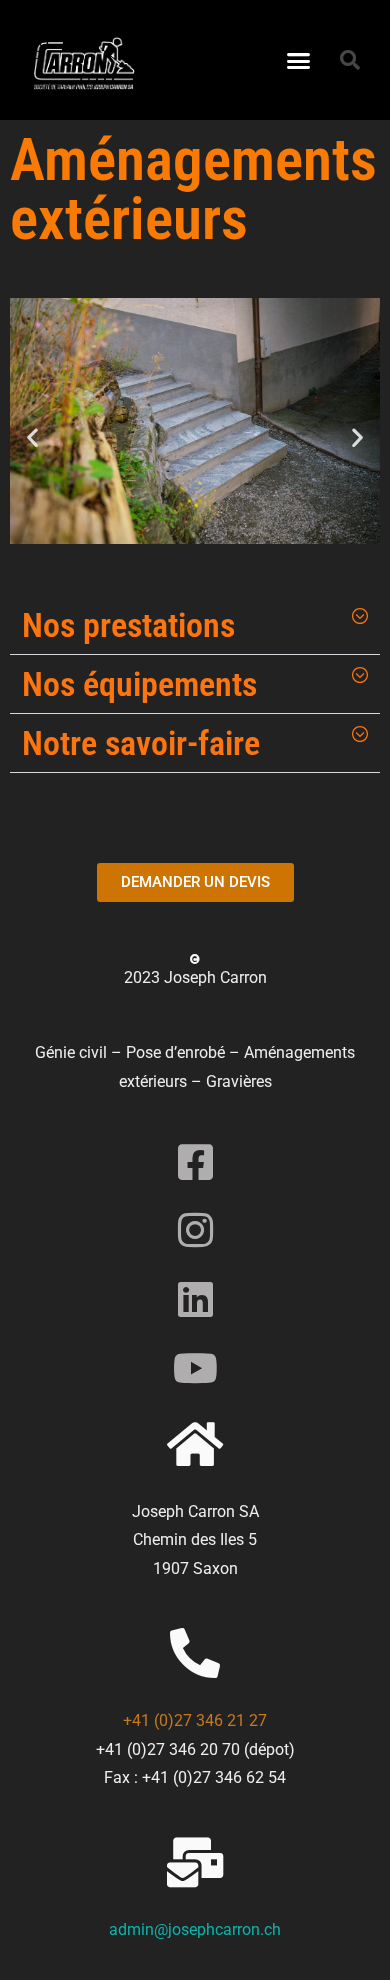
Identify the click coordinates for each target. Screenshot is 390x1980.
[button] (299, 60)
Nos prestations (128, 625)
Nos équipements (139, 684)
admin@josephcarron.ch (195, 1929)
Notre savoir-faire (141, 743)
